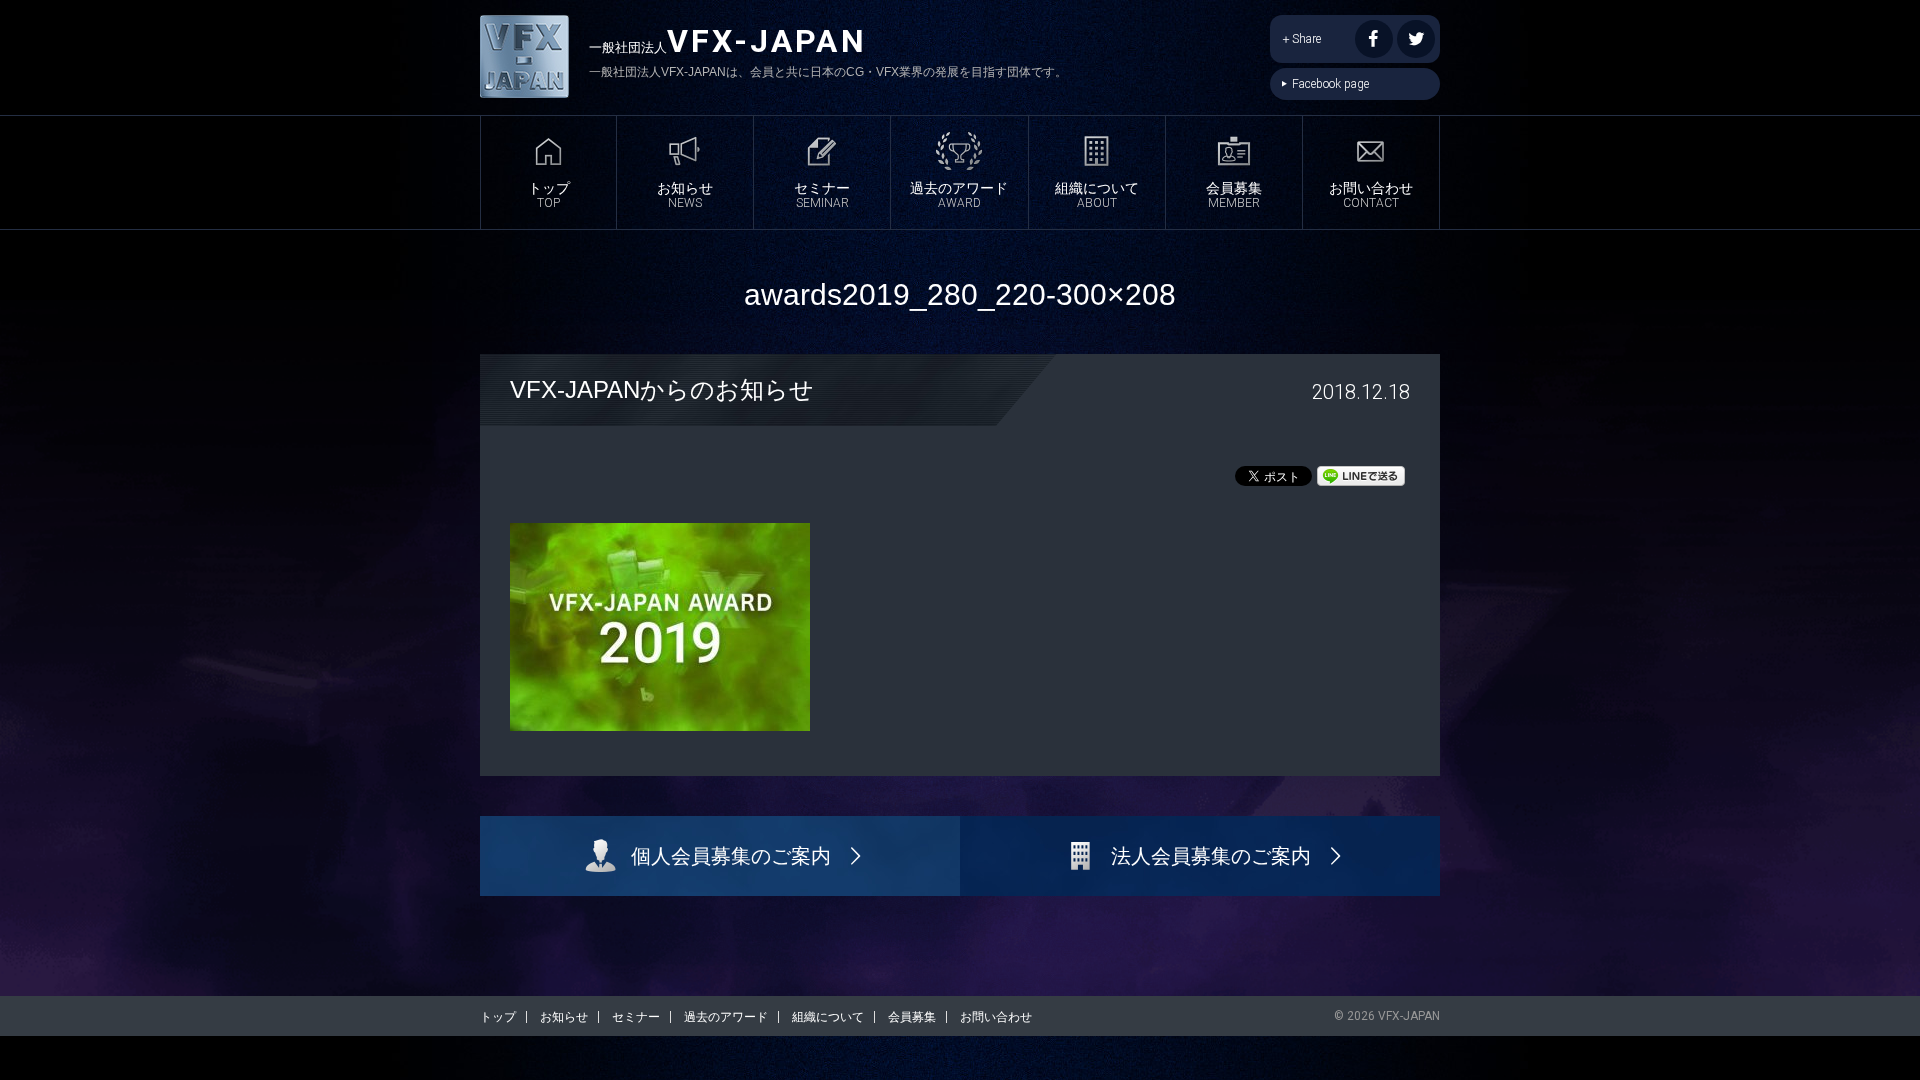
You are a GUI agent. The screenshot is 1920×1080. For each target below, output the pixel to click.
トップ (549, 195)
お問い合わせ (1371, 195)
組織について (1097, 195)
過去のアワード (959, 195)
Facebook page (1330, 84)
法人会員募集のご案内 (1211, 856)
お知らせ (685, 195)
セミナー (822, 195)
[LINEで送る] (1361, 475)
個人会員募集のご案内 (731, 856)
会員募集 (1234, 195)
